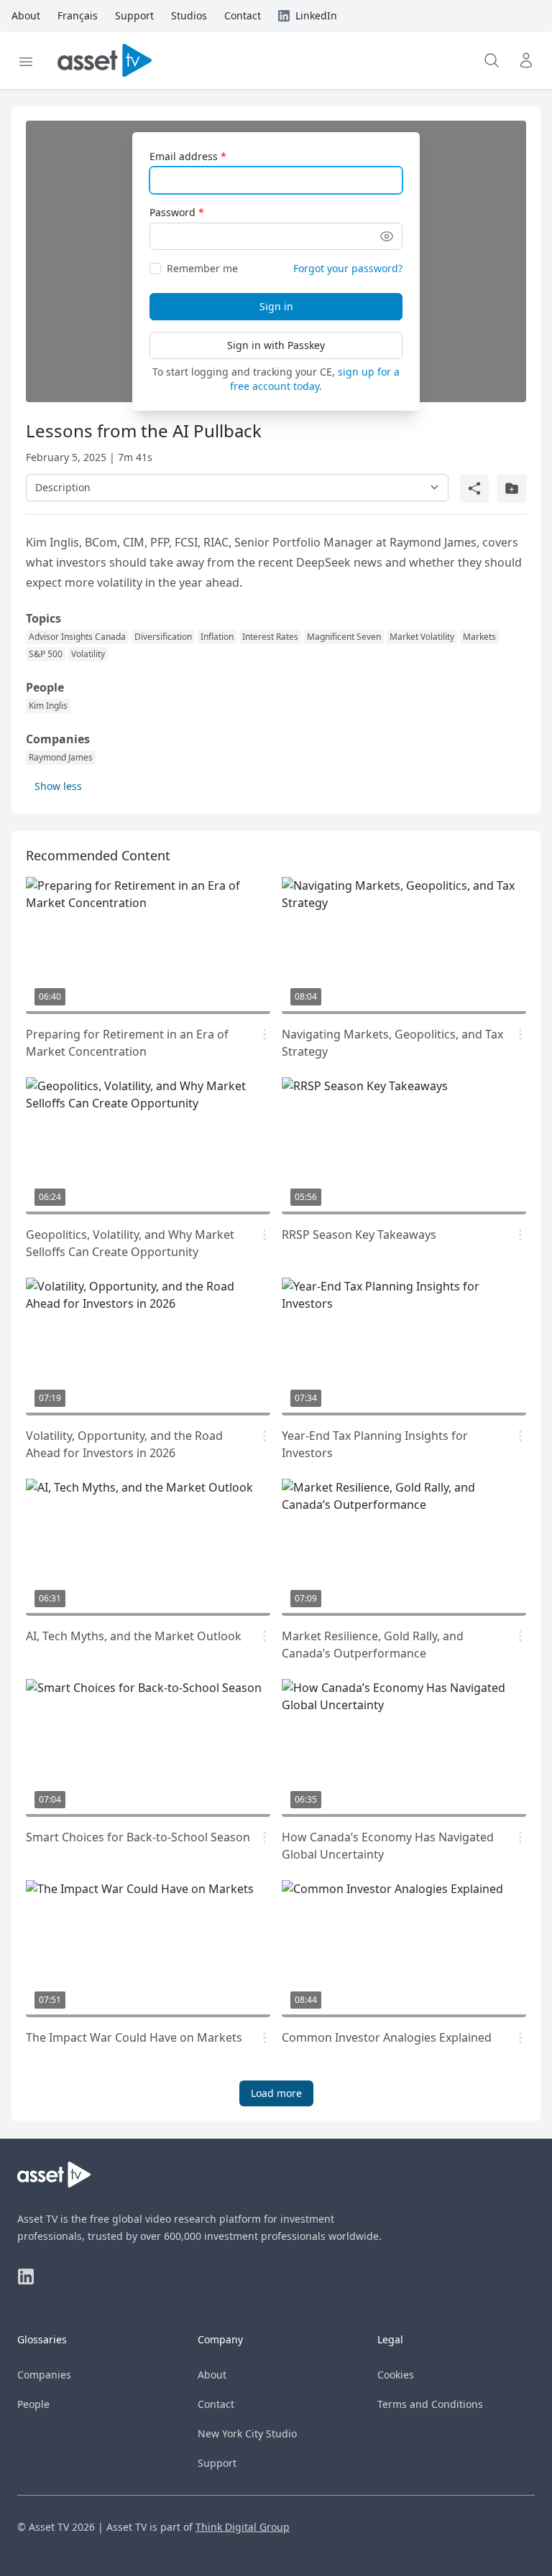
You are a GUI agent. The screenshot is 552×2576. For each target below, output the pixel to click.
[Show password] (387, 236)
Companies (44, 2375)
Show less (58, 786)
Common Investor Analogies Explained (387, 2037)
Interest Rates (270, 637)
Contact (216, 2404)
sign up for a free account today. (315, 379)
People (33, 2404)
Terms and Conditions (430, 2404)
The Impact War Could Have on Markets (134, 2037)
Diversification (163, 637)
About (212, 2375)
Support (217, 2463)
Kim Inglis (48, 706)
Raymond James (61, 758)
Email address (184, 156)
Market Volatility (422, 637)
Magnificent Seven (344, 637)
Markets (479, 637)
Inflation (217, 637)
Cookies (396, 2375)
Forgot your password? (348, 268)
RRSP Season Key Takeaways (359, 1234)
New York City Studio (247, 2433)
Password (172, 212)
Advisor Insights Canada (77, 637)
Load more (276, 2093)
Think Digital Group (243, 2527)
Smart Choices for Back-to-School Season (138, 1837)
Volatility (88, 654)
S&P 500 (46, 654)
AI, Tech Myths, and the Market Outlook (134, 1636)
